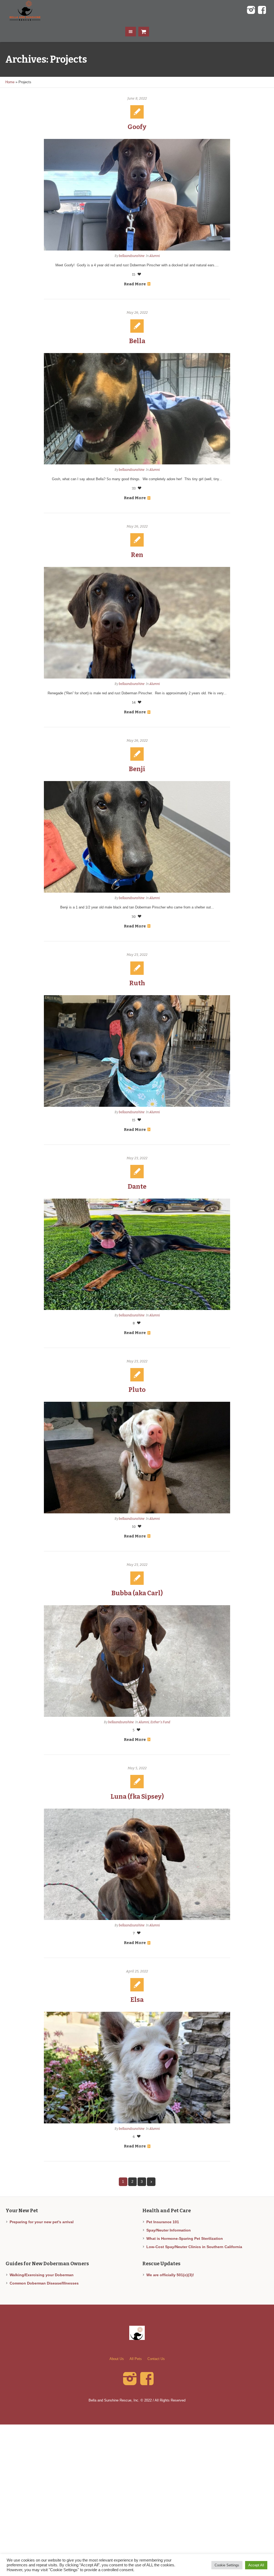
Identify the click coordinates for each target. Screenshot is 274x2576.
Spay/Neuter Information (169, 2230)
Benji (137, 769)
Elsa (137, 2000)
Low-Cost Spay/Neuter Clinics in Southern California (194, 2247)
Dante (137, 1187)
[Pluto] (137, 1458)
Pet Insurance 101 (163, 2222)
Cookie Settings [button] (227, 2565)
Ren (137, 555)
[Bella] (137, 409)
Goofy (137, 127)
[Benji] (137, 837)
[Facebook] (262, 10)
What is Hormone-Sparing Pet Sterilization (185, 2238)
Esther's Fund (160, 1722)
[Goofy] (137, 195)
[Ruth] (137, 1051)
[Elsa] (137, 2068)
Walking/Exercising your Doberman (42, 2275)
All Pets (136, 2359)
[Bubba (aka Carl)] (137, 1661)
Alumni (155, 256)
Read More (135, 284)
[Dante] (137, 1254)
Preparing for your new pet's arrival (42, 2222)
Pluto (137, 1390)
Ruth (137, 983)
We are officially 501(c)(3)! (170, 2275)
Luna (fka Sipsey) (137, 1797)
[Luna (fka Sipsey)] (137, 1864)
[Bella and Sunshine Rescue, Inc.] (137, 2333)
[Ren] (137, 623)
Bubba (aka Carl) (137, 1593)
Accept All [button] (256, 2565)
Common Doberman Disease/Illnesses (44, 2283)
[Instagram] (251, 10)
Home (10, 82)
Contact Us (156, 2359)
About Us (117, 2359)
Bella (137, 341)
